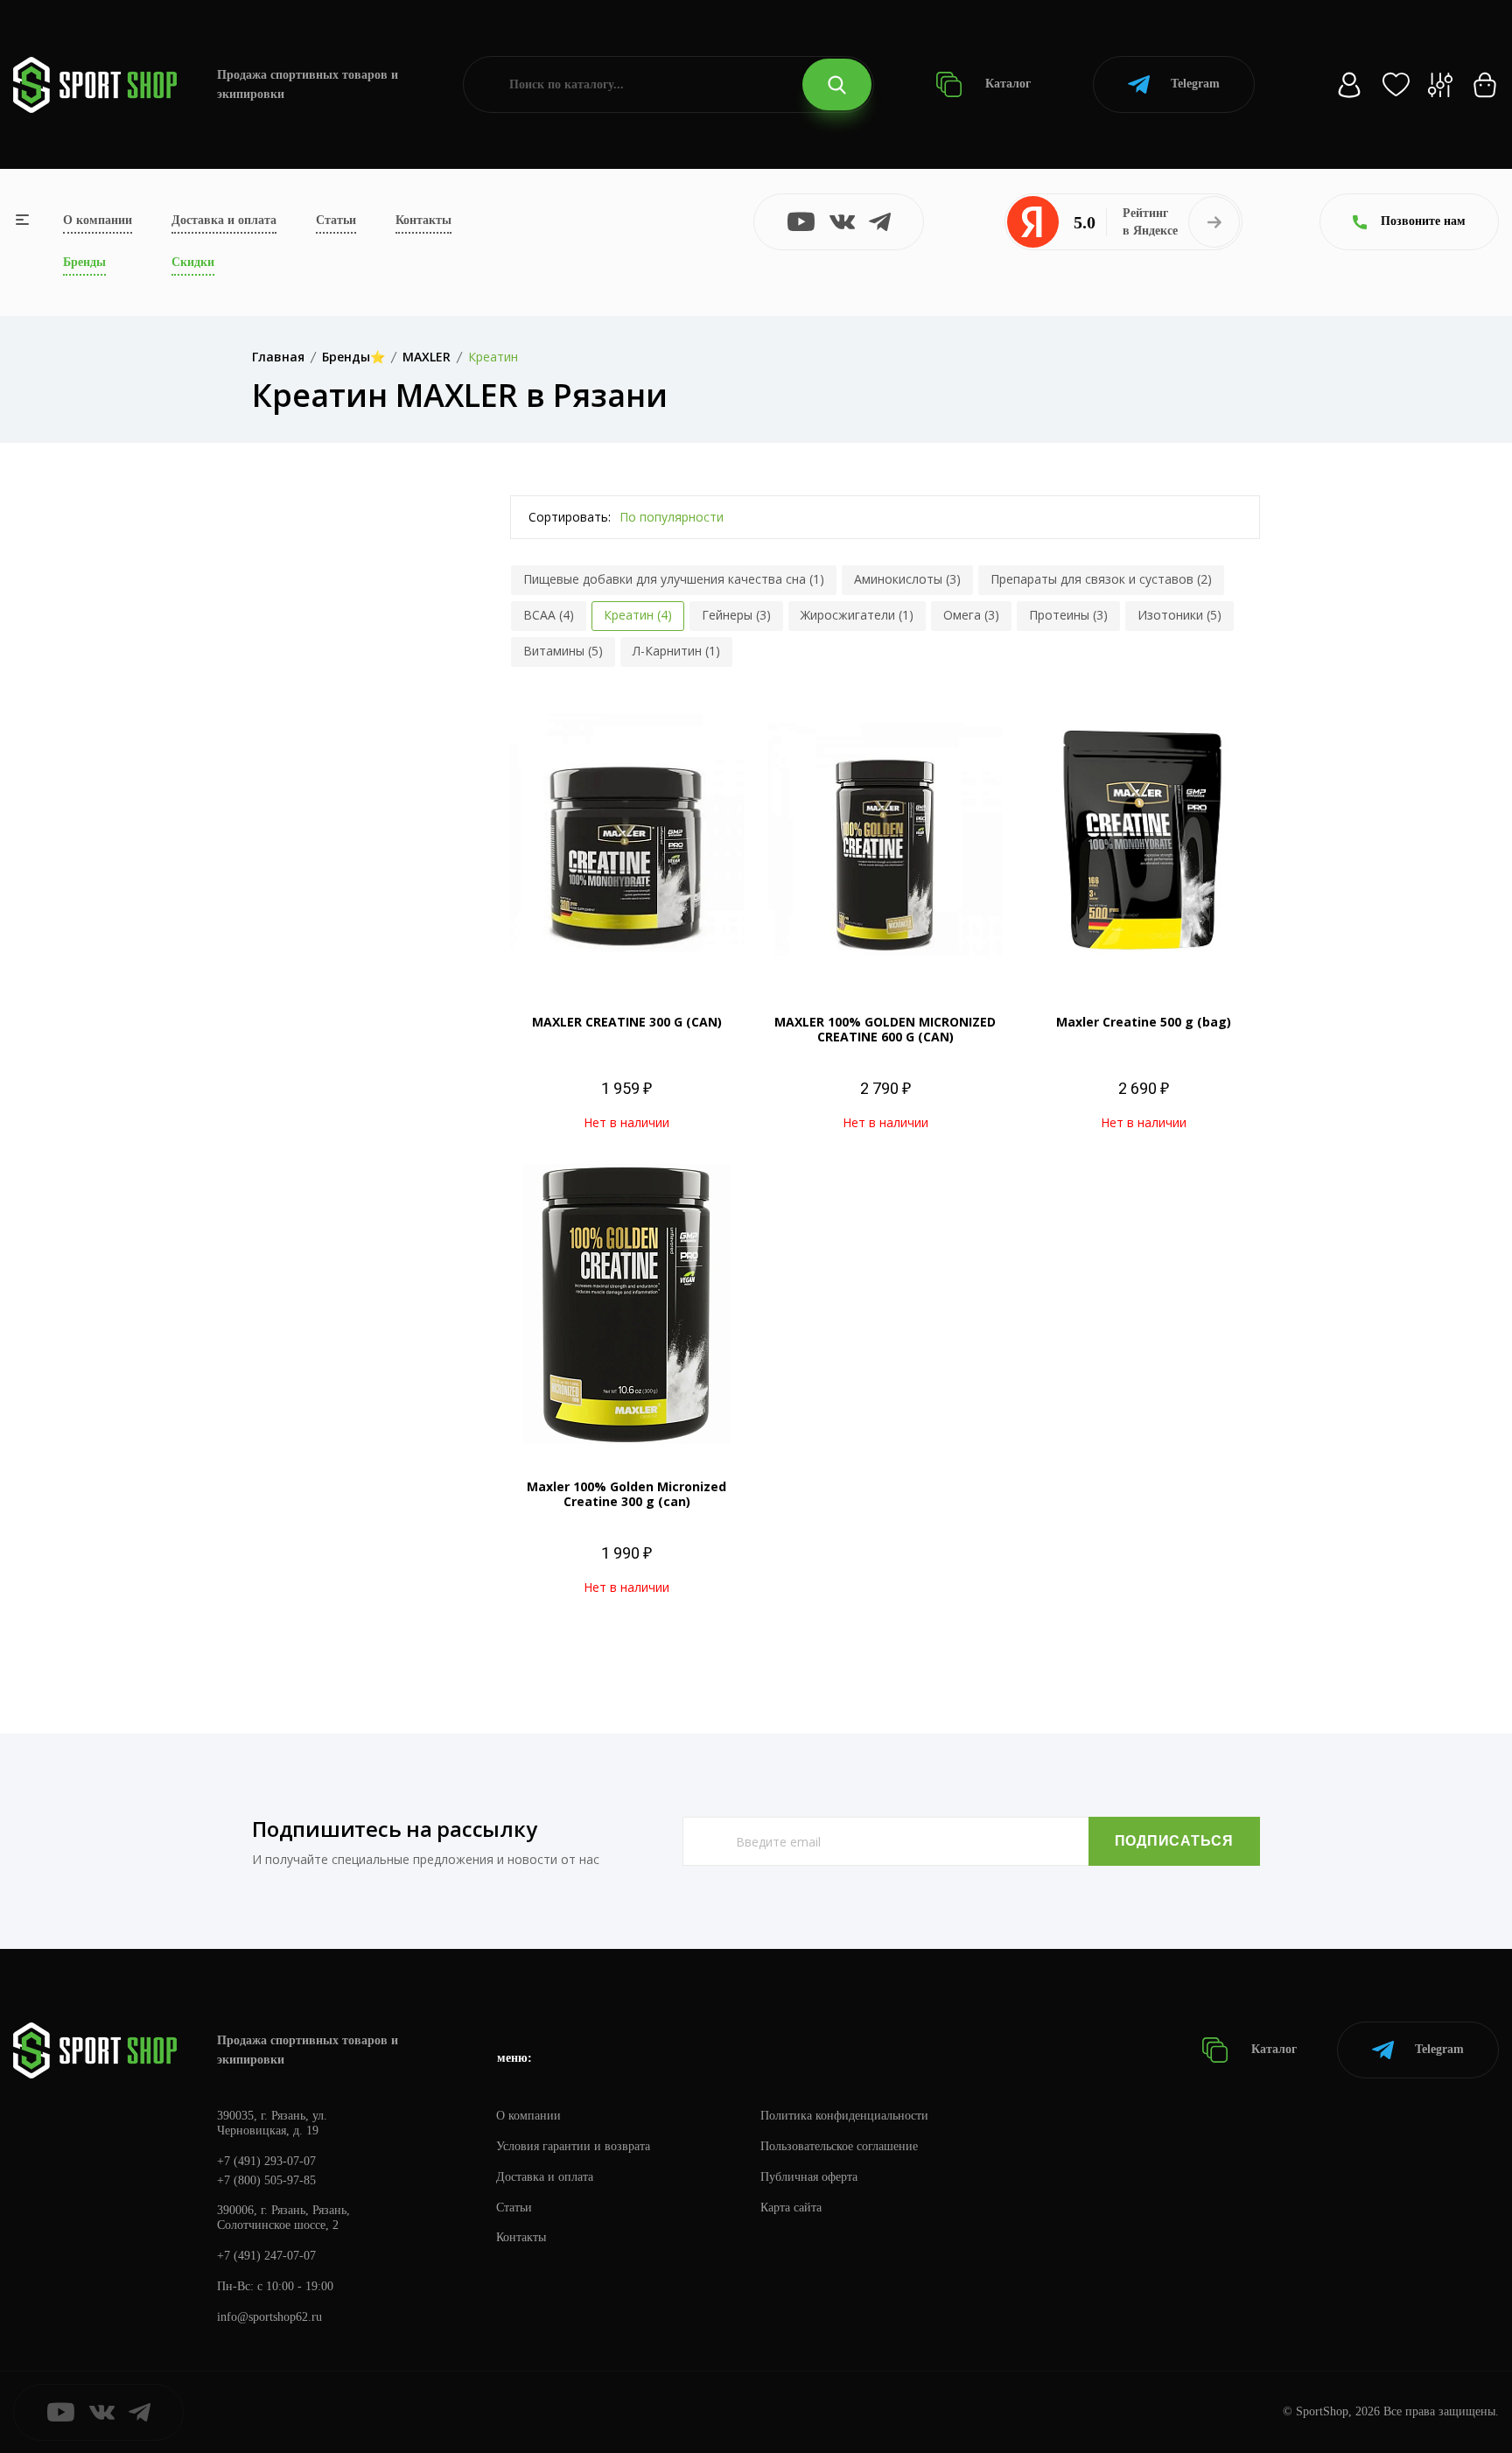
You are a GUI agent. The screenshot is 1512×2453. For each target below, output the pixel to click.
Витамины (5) (563, 651)
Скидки (193, 262)
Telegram (1195, 84)
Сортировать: (570, 517)
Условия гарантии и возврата (573, 2146)
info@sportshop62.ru (269, 2317)
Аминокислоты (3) (907, 579)
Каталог (1006, 84)
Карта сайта (791, 2208)
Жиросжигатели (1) (857, 615)
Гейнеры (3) (736, 615)
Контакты (423, 220)
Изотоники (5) (1179, 615)
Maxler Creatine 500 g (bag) (1144, 1022)
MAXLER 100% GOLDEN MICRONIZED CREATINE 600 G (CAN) (885, 1029)
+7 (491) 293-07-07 (266, 2161)
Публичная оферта (809, 2177)
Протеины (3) (1068, 615)
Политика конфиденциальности (844, 2116)
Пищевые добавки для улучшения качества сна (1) (674, 579)
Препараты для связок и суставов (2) (1101, 579)
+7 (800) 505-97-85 (266, 2180)
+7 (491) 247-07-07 (266, 2256)
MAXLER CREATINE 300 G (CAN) (627, 1022)
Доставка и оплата (224, 220)
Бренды (84, 262)
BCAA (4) (549, 615)
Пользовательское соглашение (839, 2146)
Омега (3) (971, 615)
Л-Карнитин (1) (676, 651)
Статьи (336, 220)
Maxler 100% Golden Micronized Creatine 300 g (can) (626, 1494)
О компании (98, 220)
